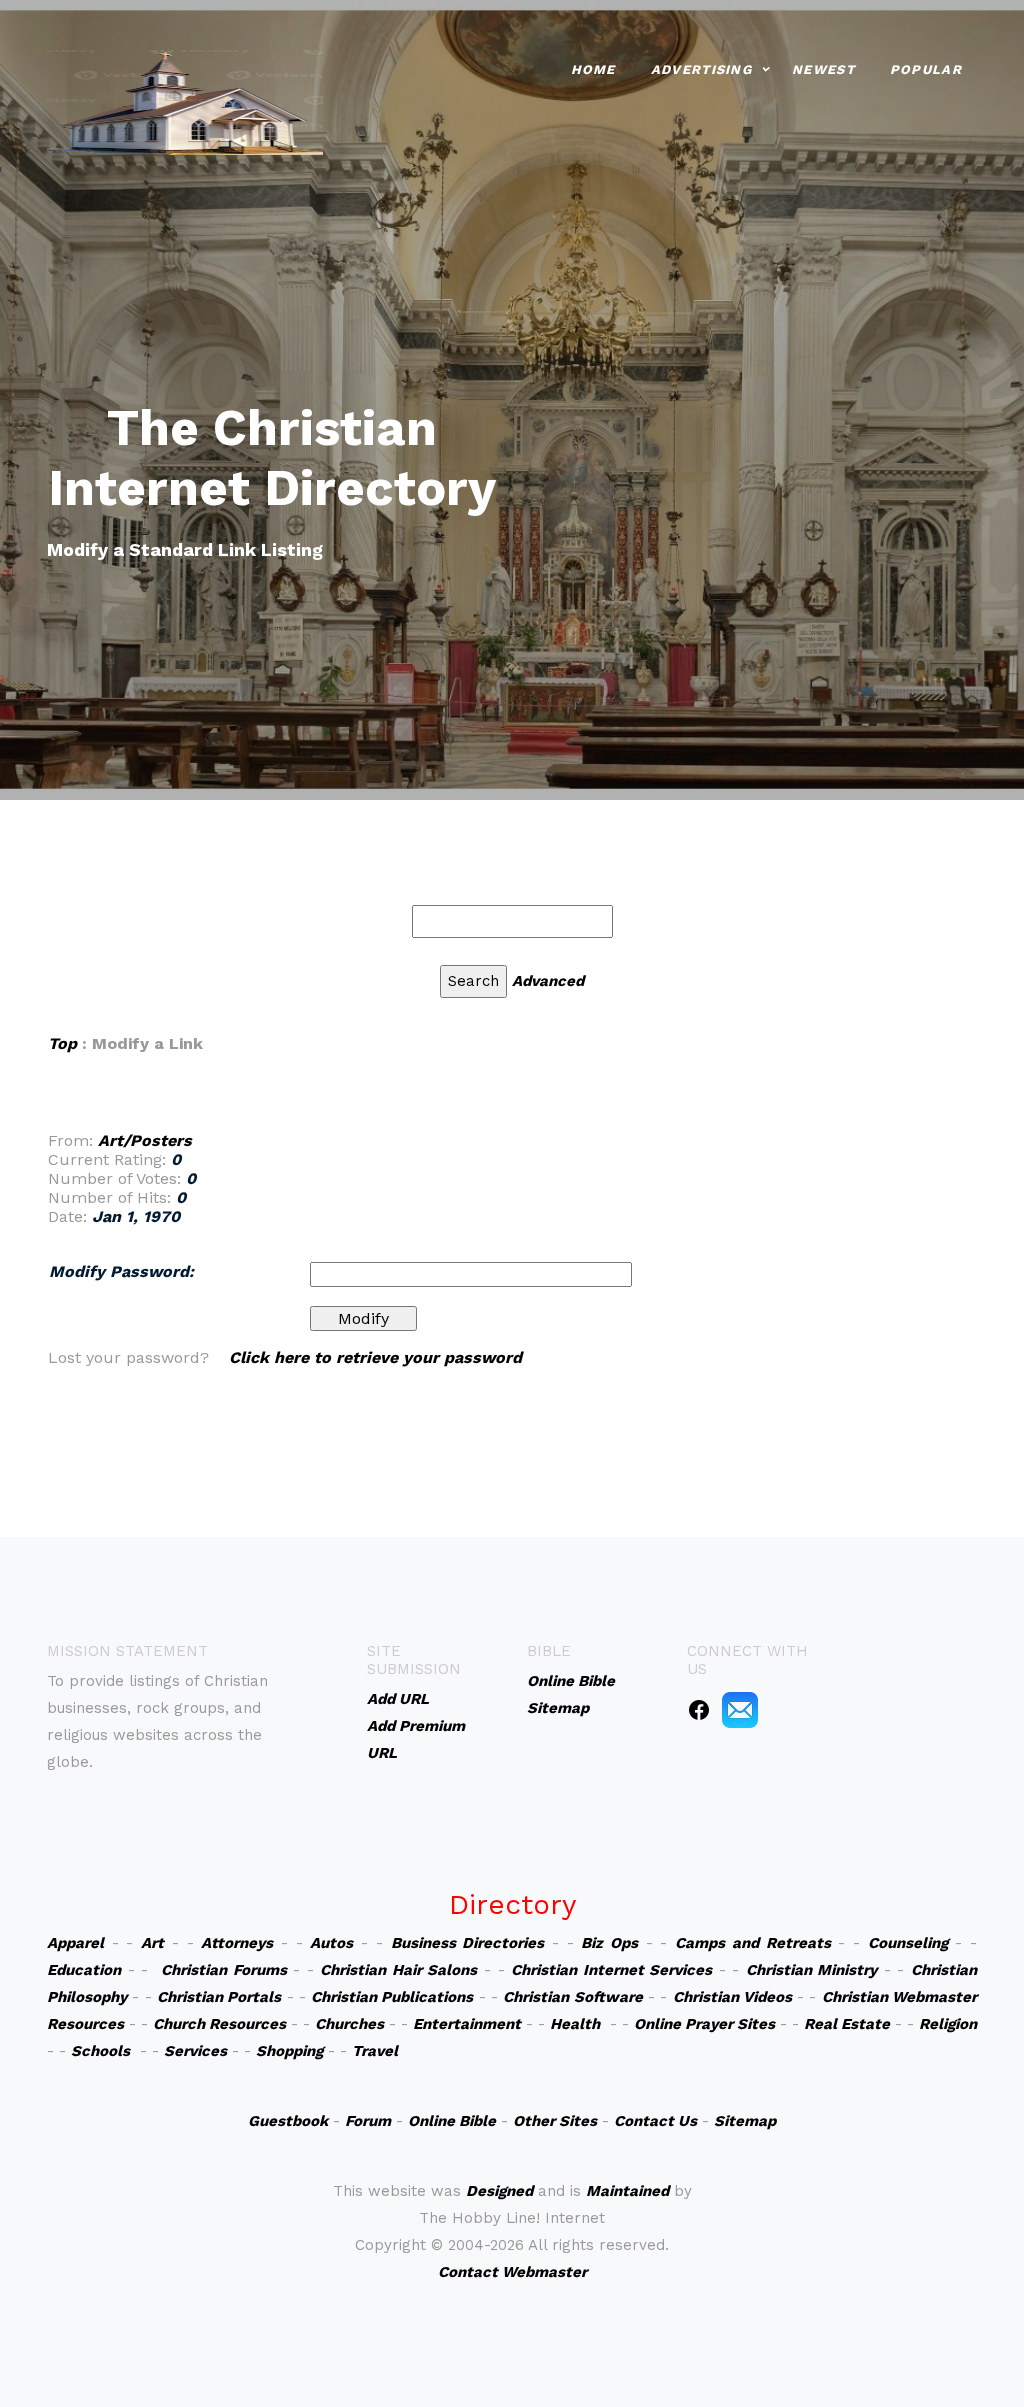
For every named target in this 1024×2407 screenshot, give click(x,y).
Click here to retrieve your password (375, 1357)
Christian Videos (732, 1997)
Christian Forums (224, 1970)
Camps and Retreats (752, 1943)
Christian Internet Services (611, 1970)
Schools (100, 2051)
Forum (368, 2121)
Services (195, 2051)
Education (84, 1970)
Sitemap (745, 2121)
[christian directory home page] (185, 100)
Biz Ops (609, 1943)
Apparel (75, 1943)
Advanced (548, 981)
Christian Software (572, 1997)
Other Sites (555, 2121)
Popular (926, 69)
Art (152, 1943)
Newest (823, 69)
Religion (948, 2024)
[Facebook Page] (699, 1709)
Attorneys (237, 1943)
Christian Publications (392, 1997)
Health (575, 2024)
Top (62, 1043)
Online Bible (452, 2121)
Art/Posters (145, 1140)
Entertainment (467, 2024)
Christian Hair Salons (398, 1970)
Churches (349, 2024)
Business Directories (468, 1943)
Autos (331, 1943)
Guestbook (288, 2121)
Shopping (289, 2051)
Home (593, 69)
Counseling (908, 1943)
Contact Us (655, 2121)
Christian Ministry (812, 1970)
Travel (375, 2051)
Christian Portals (219, 1997)
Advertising (701, 69)
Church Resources (219, 2024)
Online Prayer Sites (704, 2024)
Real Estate (847, 2024)
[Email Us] (740, 1709)
